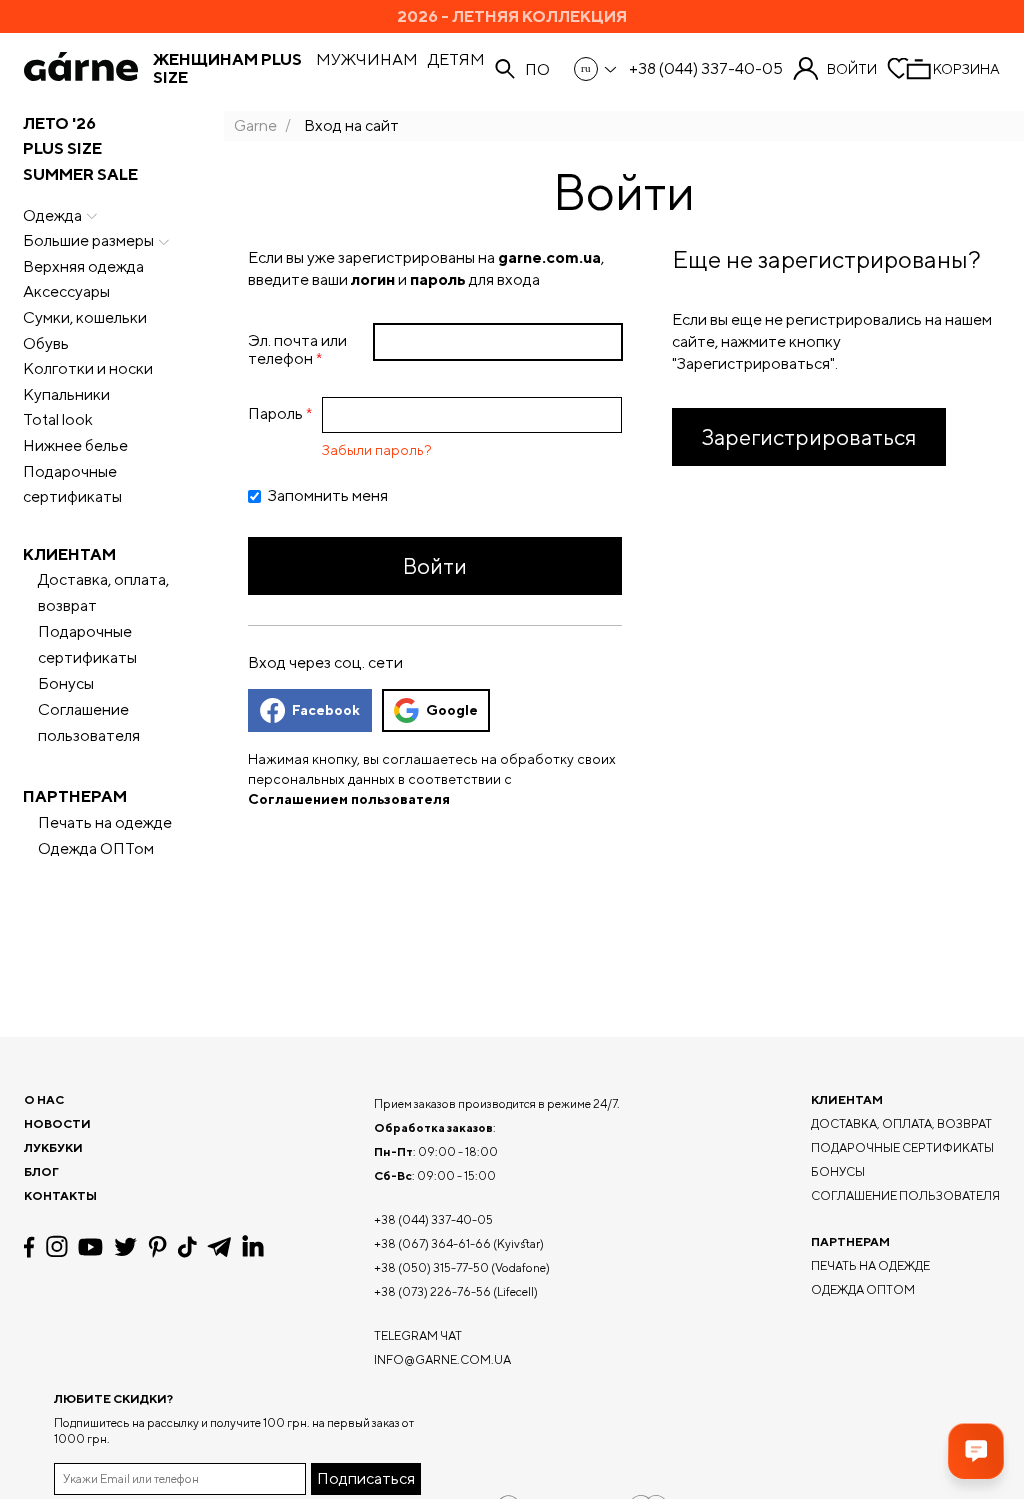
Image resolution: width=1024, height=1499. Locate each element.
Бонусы (66, 683)
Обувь (46, 343)
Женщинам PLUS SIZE (227, 69)
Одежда (52, 215)
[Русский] (596, 69)
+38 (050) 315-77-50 (431, 1267)
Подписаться (366, 1478)
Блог (41, 1171)
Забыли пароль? (377, 450)
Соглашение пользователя (89, 722)
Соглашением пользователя (349, 799)
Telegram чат (418, 1335)
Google (452, 710)
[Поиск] (505, 69)
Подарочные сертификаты (72, 484)
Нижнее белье (75, 445)
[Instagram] (57, 1246)
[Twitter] (125, 1247)
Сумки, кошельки (85, 317)
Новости (57, 1123)
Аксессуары (66, 291)
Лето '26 (59, 123)
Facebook (326, 710)
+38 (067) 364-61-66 (432, 1243)
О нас (44, 1099)
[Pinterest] (157, 1247)
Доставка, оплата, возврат (103, 592)
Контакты (60, 1195)
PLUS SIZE (62, 148)
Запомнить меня (328, 496)
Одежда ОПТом (96, 848)
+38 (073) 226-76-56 (432, 1291)
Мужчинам (367, 60)
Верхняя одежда (83, 266)
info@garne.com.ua (442, 1359)
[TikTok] (187, 1247)
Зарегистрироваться (809, 437)
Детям (456, 60)
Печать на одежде (105, 822)
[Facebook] (29, 1247)
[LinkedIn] (253, 1247)
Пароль (275, 413)
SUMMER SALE (80, 174)
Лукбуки (53, 1147)
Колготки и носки (88, 368)
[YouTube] (90, 1247)
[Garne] (81, 69)
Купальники (66, 394)
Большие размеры (88, 240)
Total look (58, 419)
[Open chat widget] (976, 1451)
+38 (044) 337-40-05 (706, 69)
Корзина (966, 69)
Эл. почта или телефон (297, 349)
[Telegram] (219, 1247)
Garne (255, 125)
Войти (852, 69)
